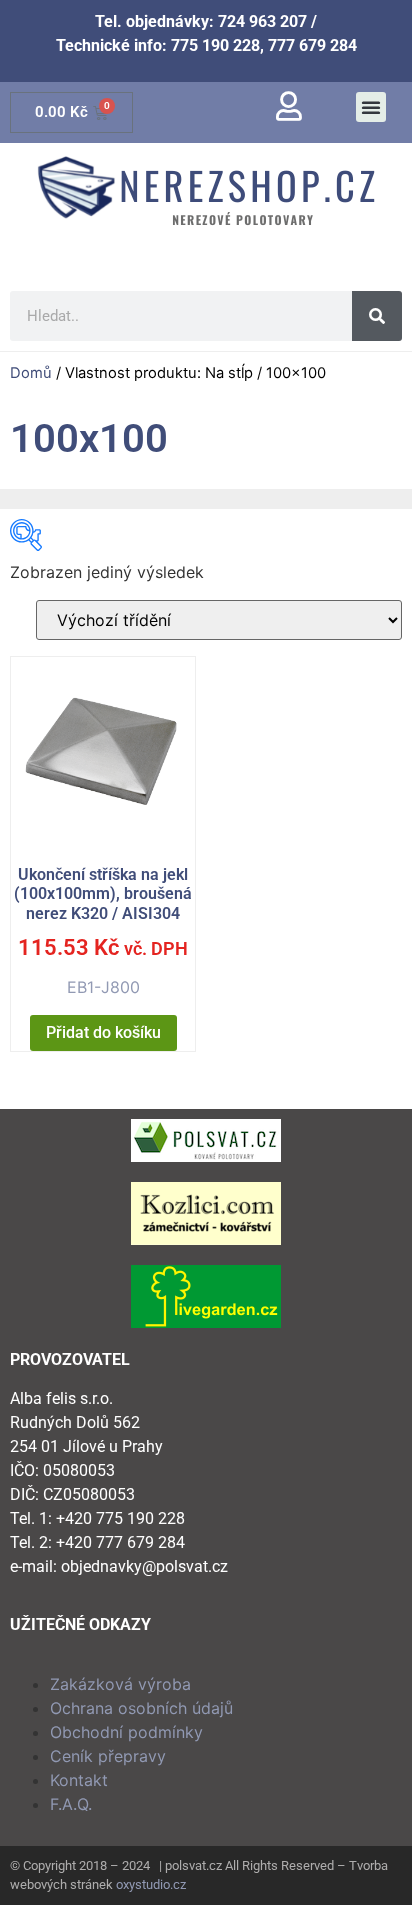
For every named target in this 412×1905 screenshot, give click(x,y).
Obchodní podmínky (126, 1732)
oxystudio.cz (151, 1884)
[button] (371, 107)
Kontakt (79, 1780)
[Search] (377, 316)
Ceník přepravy (108, 1756)
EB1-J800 (103, 931)
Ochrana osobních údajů (141, 1708)
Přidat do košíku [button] (103, 1032)
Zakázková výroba (120, 1684)
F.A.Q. (71, 1804)
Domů (31, 373)
